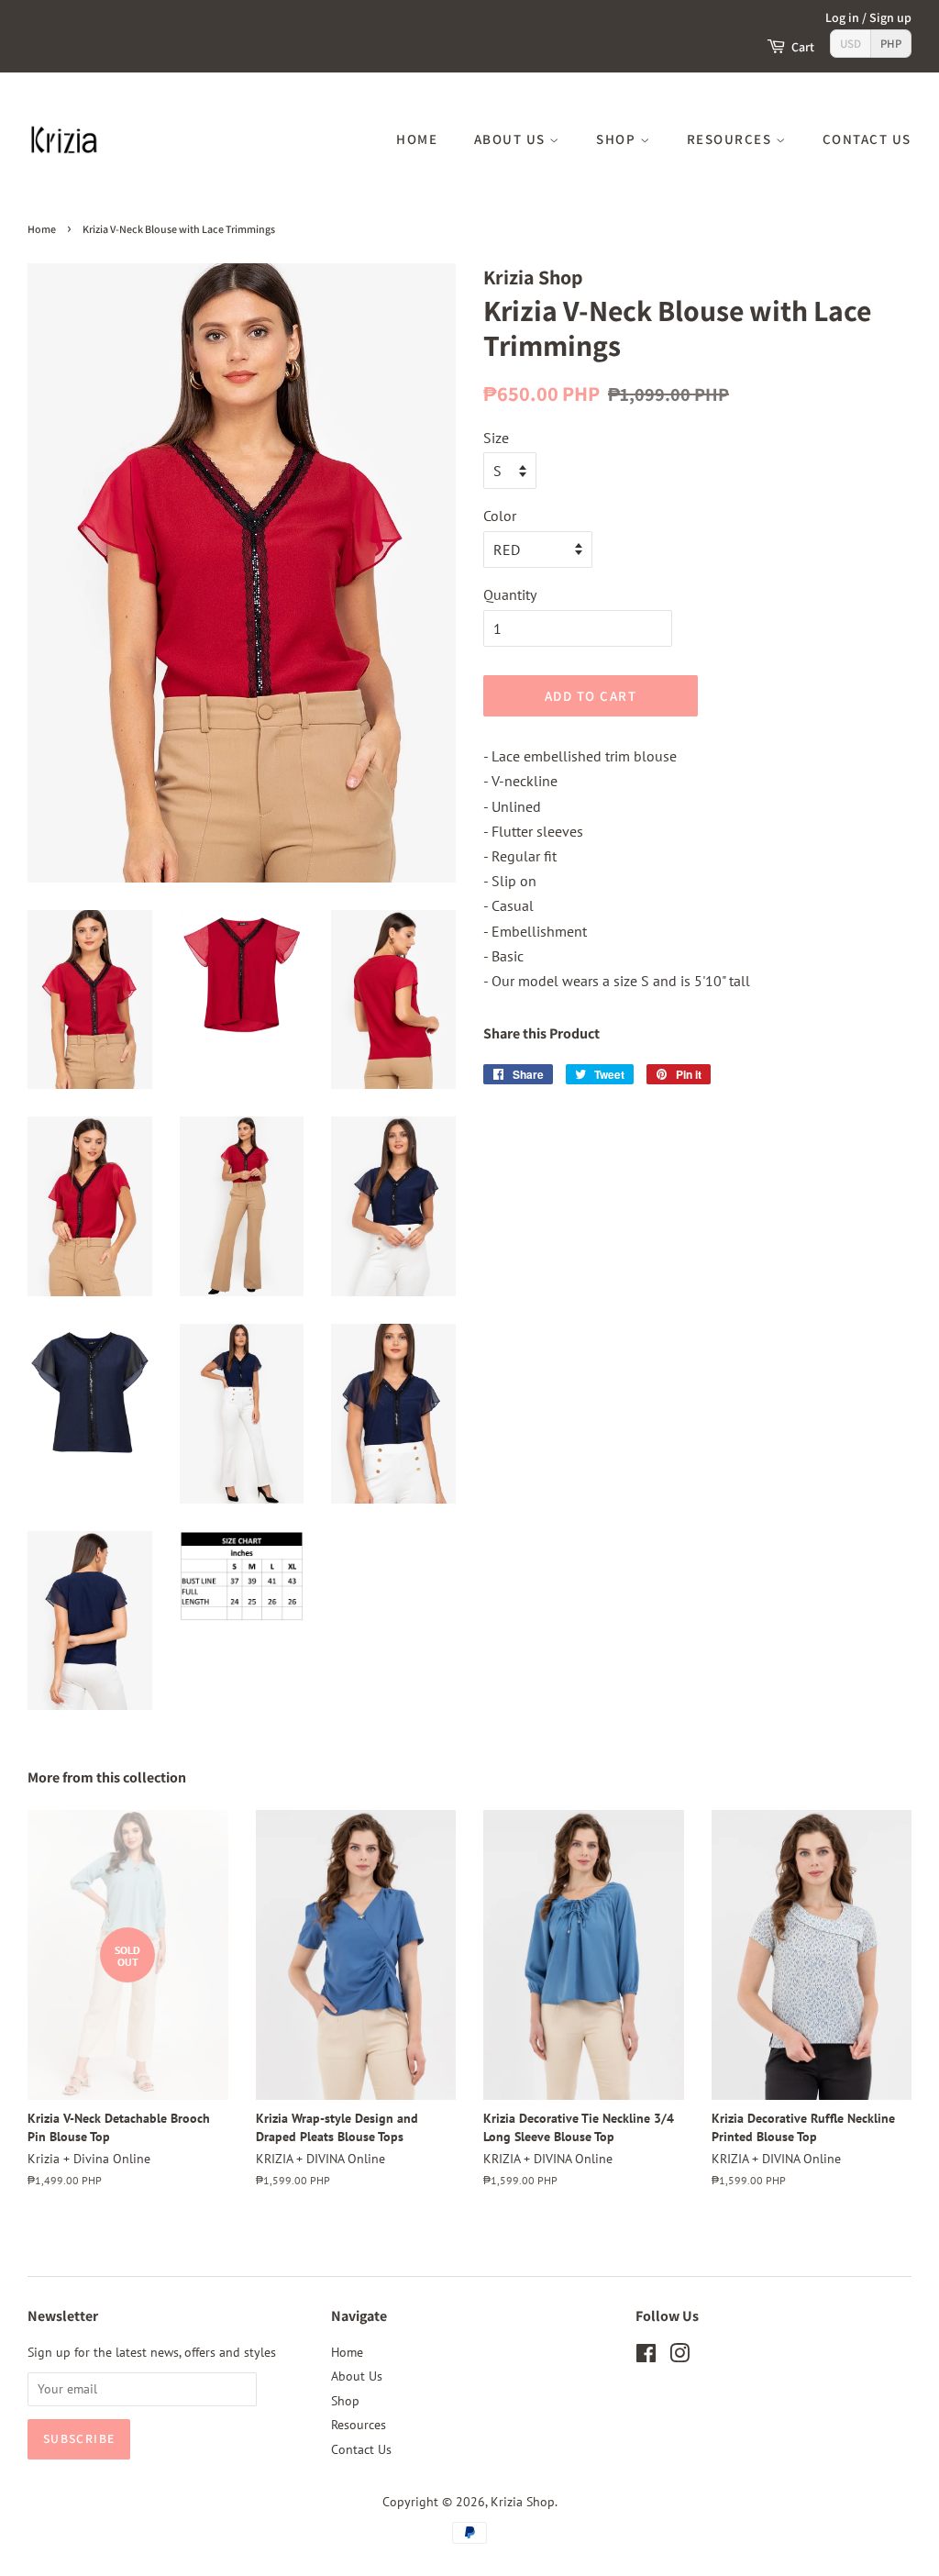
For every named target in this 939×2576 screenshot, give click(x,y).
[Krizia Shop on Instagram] (679, 2357)
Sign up (890, 17)
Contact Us (867, 139)
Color (500, 516)
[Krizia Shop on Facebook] (646, 2357)
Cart (803, 47)
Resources (731, 139)
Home (417, 139)
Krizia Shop (523, 2502)
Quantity (510, 594)
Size (496, 438)
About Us (512, 139)
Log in (842, 17)
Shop (618, 139)
